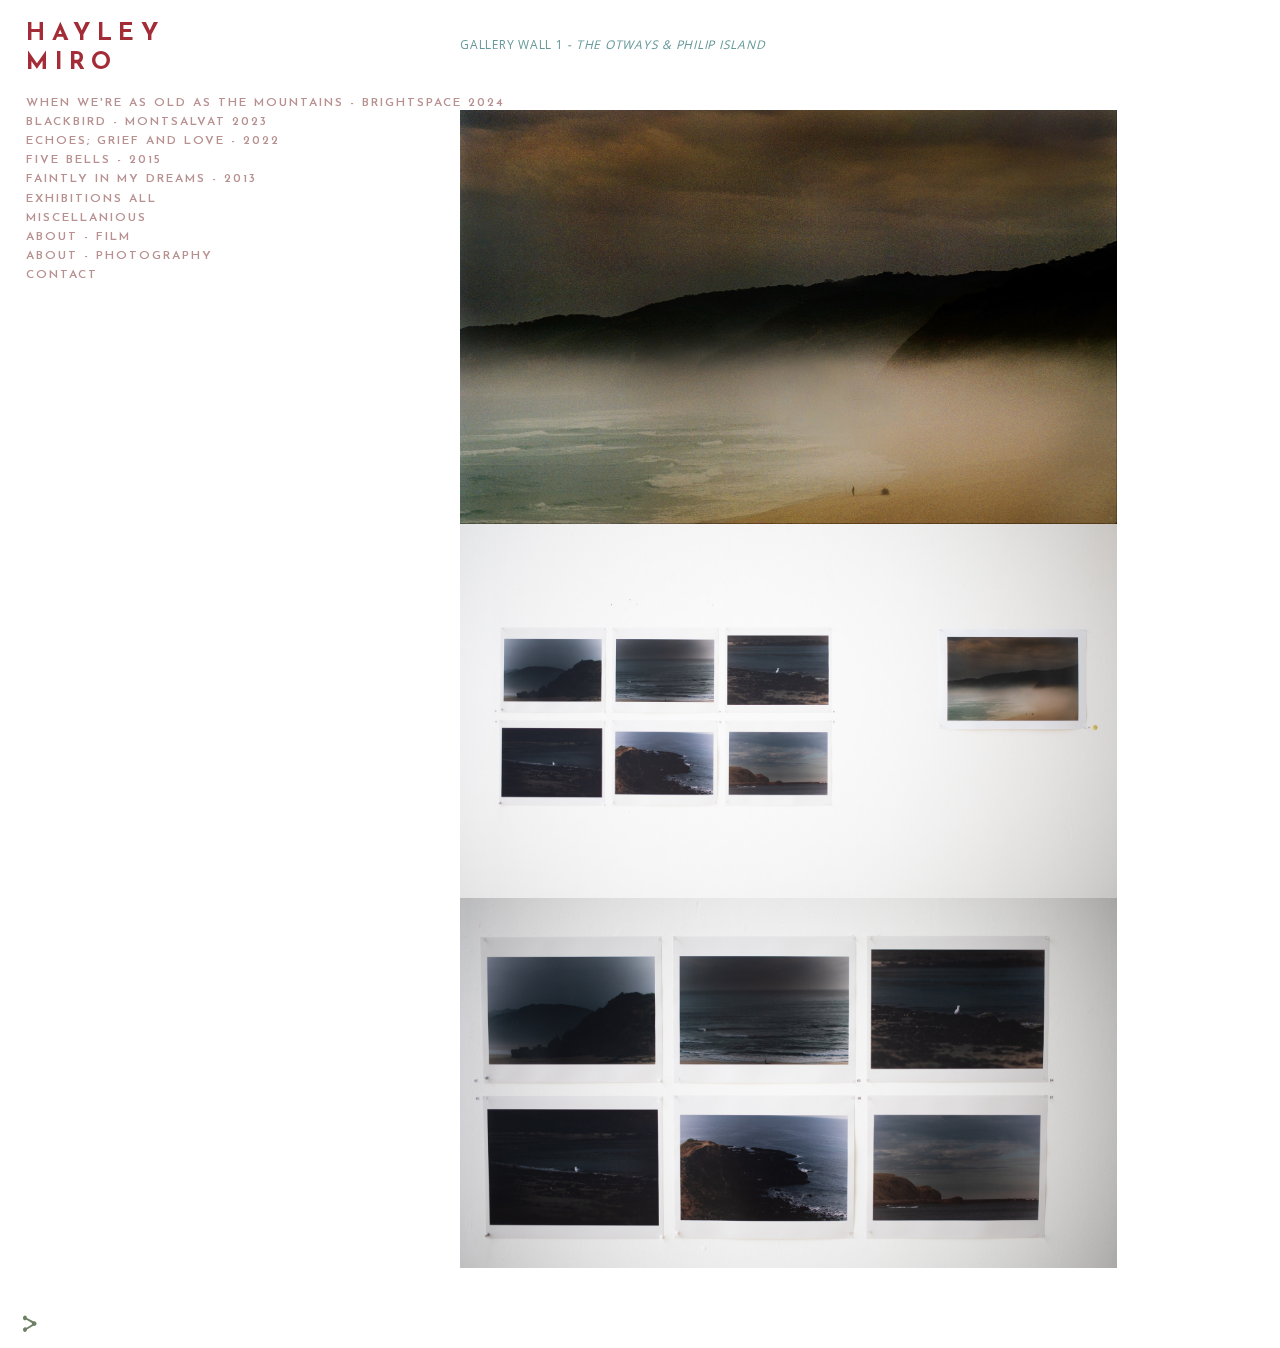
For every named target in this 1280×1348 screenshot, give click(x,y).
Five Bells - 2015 (94, 160)
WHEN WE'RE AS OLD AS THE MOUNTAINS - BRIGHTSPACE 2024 (265, 103)
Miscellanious (86, 218)
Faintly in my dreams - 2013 (141, 179)
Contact (62, 275)
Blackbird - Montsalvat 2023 (147, 122)
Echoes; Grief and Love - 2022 (153, 141)
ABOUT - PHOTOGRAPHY (119, 256)
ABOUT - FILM (78, 237)
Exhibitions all (91, 199)
